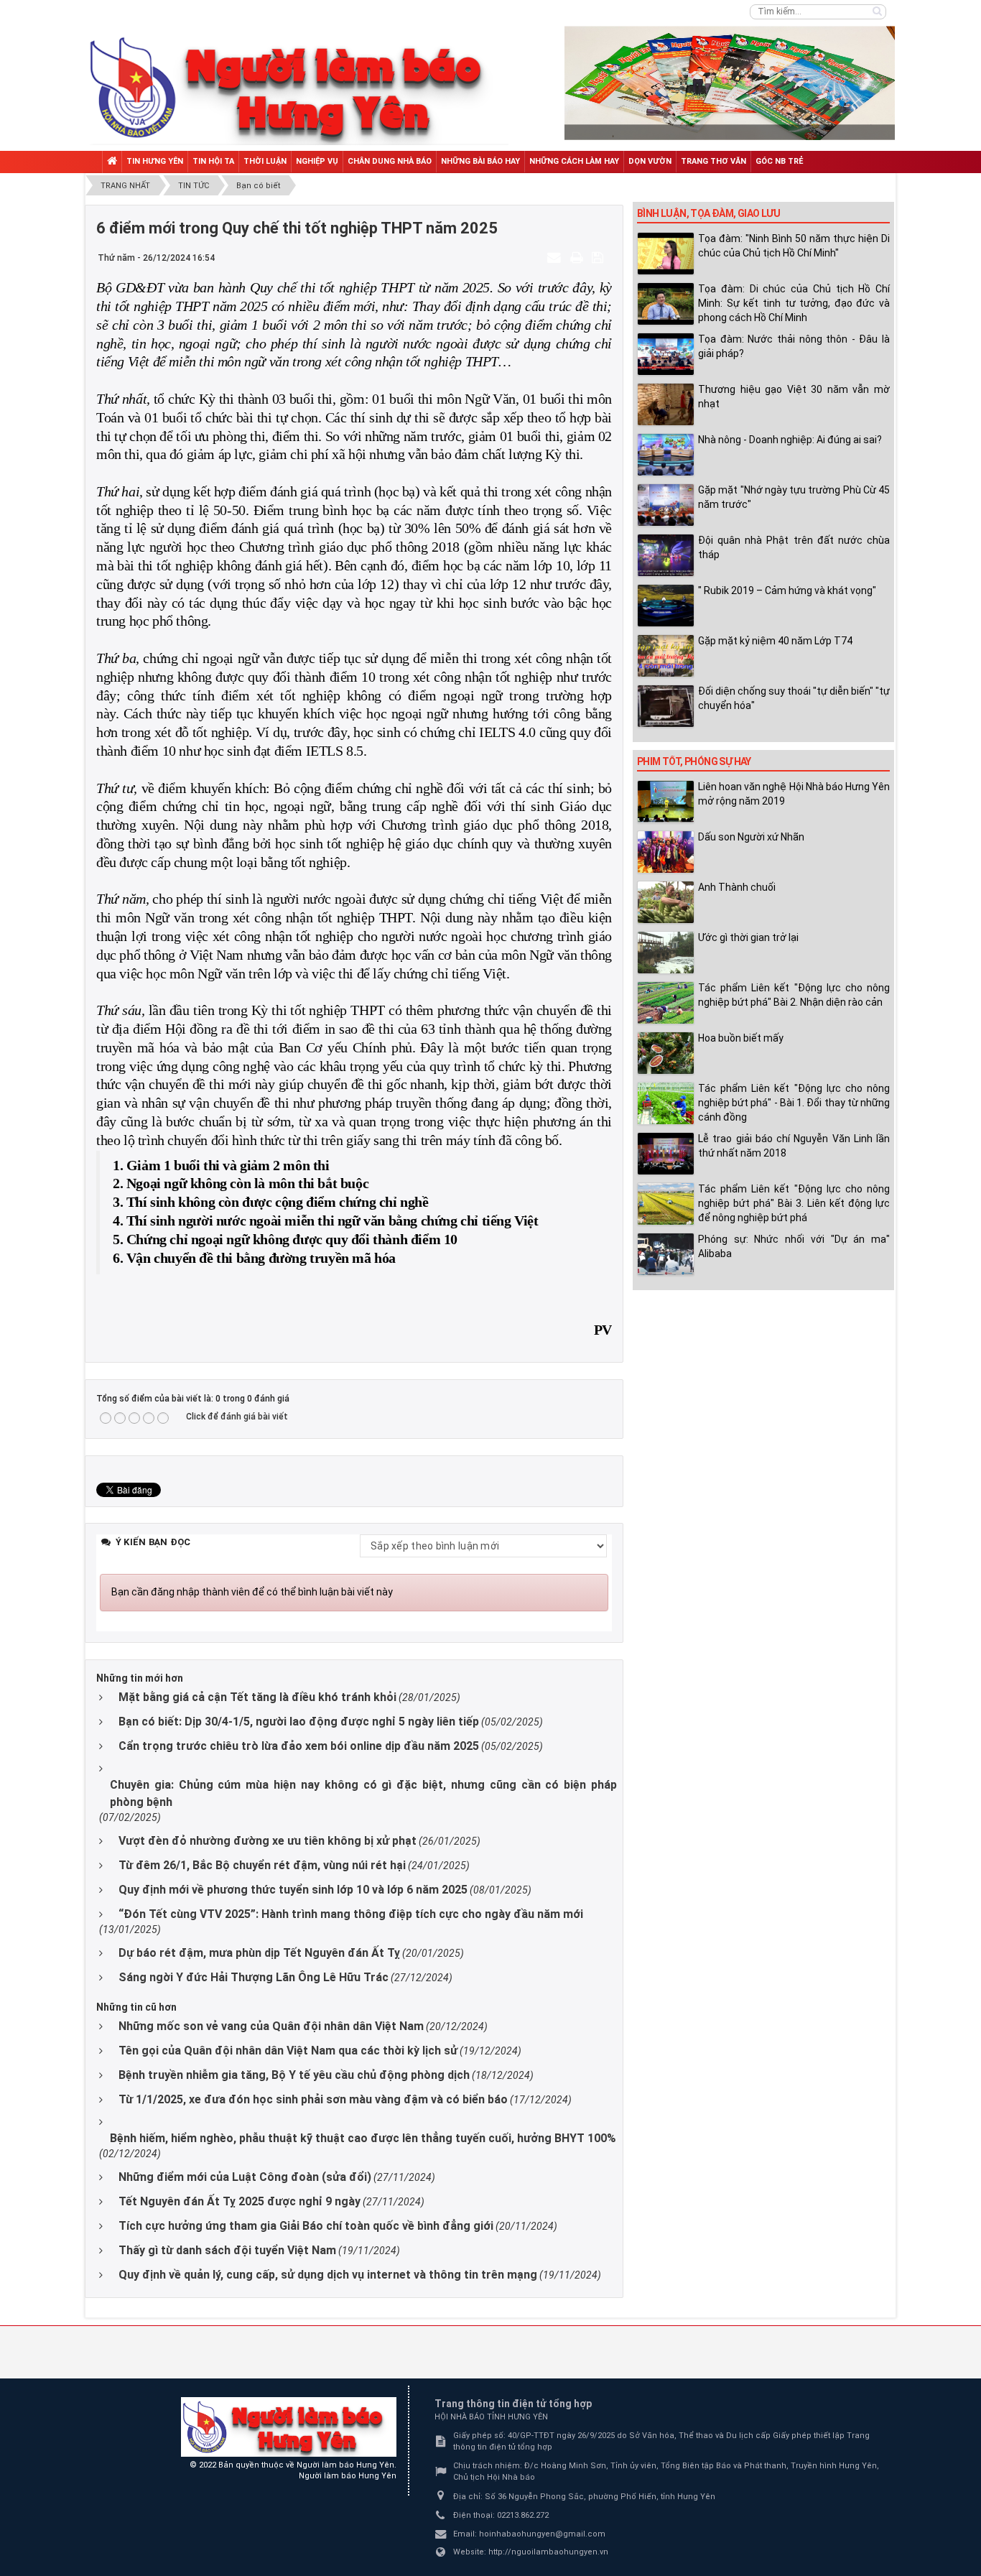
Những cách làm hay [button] (574, 161)
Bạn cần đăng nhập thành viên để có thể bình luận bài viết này (252, 1592)
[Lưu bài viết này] (599, 257)
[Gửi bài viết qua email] (556, 257)
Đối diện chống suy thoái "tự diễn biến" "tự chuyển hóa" (794, 698)
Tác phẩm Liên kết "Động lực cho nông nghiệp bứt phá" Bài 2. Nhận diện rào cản (794, 995)
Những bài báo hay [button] (480, 161)
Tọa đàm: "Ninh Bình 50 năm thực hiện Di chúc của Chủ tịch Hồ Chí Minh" (794, 246)
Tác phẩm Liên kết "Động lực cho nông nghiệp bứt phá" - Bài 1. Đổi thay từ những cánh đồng (794, 1103)
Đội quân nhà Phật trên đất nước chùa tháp (794, 547)
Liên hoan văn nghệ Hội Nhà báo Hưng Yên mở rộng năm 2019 (794, 794)
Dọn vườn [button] (650, 161)
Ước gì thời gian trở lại (748, 937)
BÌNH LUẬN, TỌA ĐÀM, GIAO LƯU (708, 213)
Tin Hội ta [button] (213, 161)
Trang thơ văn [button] (713, 161)
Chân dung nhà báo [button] (390, 161)
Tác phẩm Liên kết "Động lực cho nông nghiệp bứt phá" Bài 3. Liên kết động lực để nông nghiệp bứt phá (794, 1203)
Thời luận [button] (265, 161)
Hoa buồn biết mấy (741, 1038)
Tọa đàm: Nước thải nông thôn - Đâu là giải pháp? (794, 346)
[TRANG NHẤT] (112, 162)
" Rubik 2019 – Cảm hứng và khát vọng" (787, 590)
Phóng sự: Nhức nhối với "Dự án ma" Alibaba (794, 1246)
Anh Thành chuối (737, 887)
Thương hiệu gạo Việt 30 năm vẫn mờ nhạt (794, 397)
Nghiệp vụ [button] (317, 161)
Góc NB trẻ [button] (779, 161)
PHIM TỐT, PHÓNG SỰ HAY (694, 761)
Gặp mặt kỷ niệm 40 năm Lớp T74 (775, 641)
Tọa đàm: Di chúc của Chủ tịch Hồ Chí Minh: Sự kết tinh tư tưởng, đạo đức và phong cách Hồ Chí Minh (794, 303)
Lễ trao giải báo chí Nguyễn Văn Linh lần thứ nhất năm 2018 (794, 1146)
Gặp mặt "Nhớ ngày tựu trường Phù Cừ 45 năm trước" (794, 497)
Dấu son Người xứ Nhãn (751, 837)
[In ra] (578, 257)
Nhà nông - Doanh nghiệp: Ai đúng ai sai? (790, 440)
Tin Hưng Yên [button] (155, 161)
